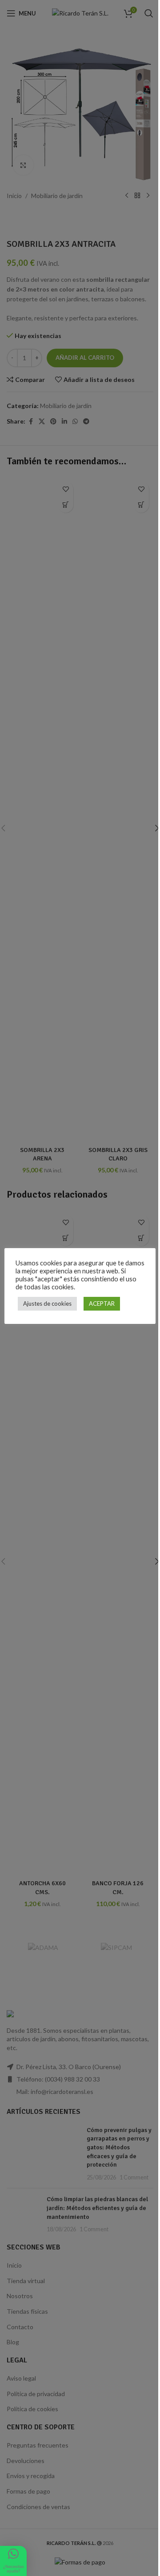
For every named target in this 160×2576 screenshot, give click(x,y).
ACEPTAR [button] (102, 1304)
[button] (13, 2561)
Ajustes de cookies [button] (47, 1304)
